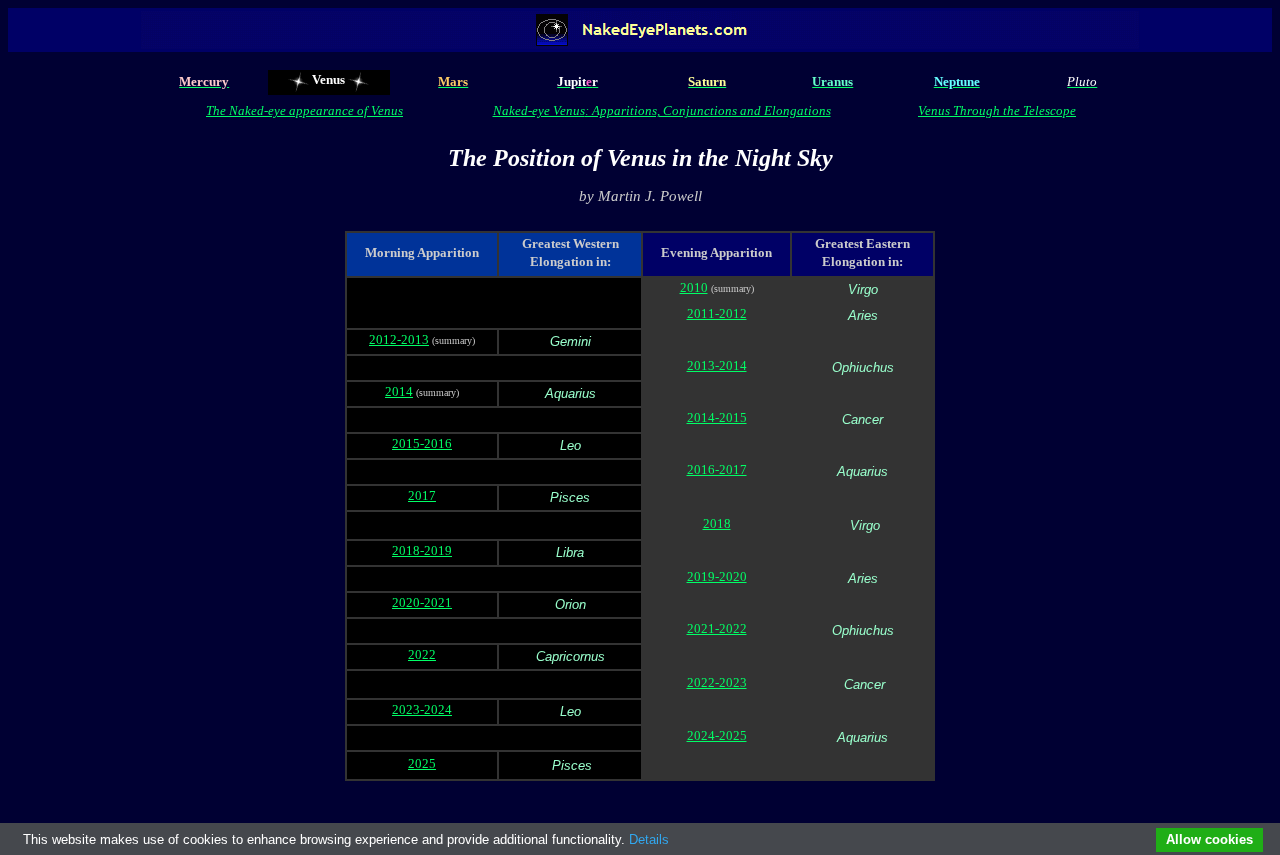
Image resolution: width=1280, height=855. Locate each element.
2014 (399, 391)
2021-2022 (717, 628)
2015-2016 (422, 443)
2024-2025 (717, 735)
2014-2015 (717, 417)
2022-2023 (717, 682)
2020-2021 (422, 602)
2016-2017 (717, 469)
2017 (422, 495)
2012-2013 (399, 339)
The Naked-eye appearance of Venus (304, 110)
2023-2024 (422, 709)
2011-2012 (717, 313)
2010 (694, 287)
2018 (717, 523)
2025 (422, 763)
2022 (422, 654)
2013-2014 (717, 365)
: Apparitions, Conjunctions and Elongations (708, 110)
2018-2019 (422, 550)
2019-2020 (717, 576)
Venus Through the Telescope (997, 110)
